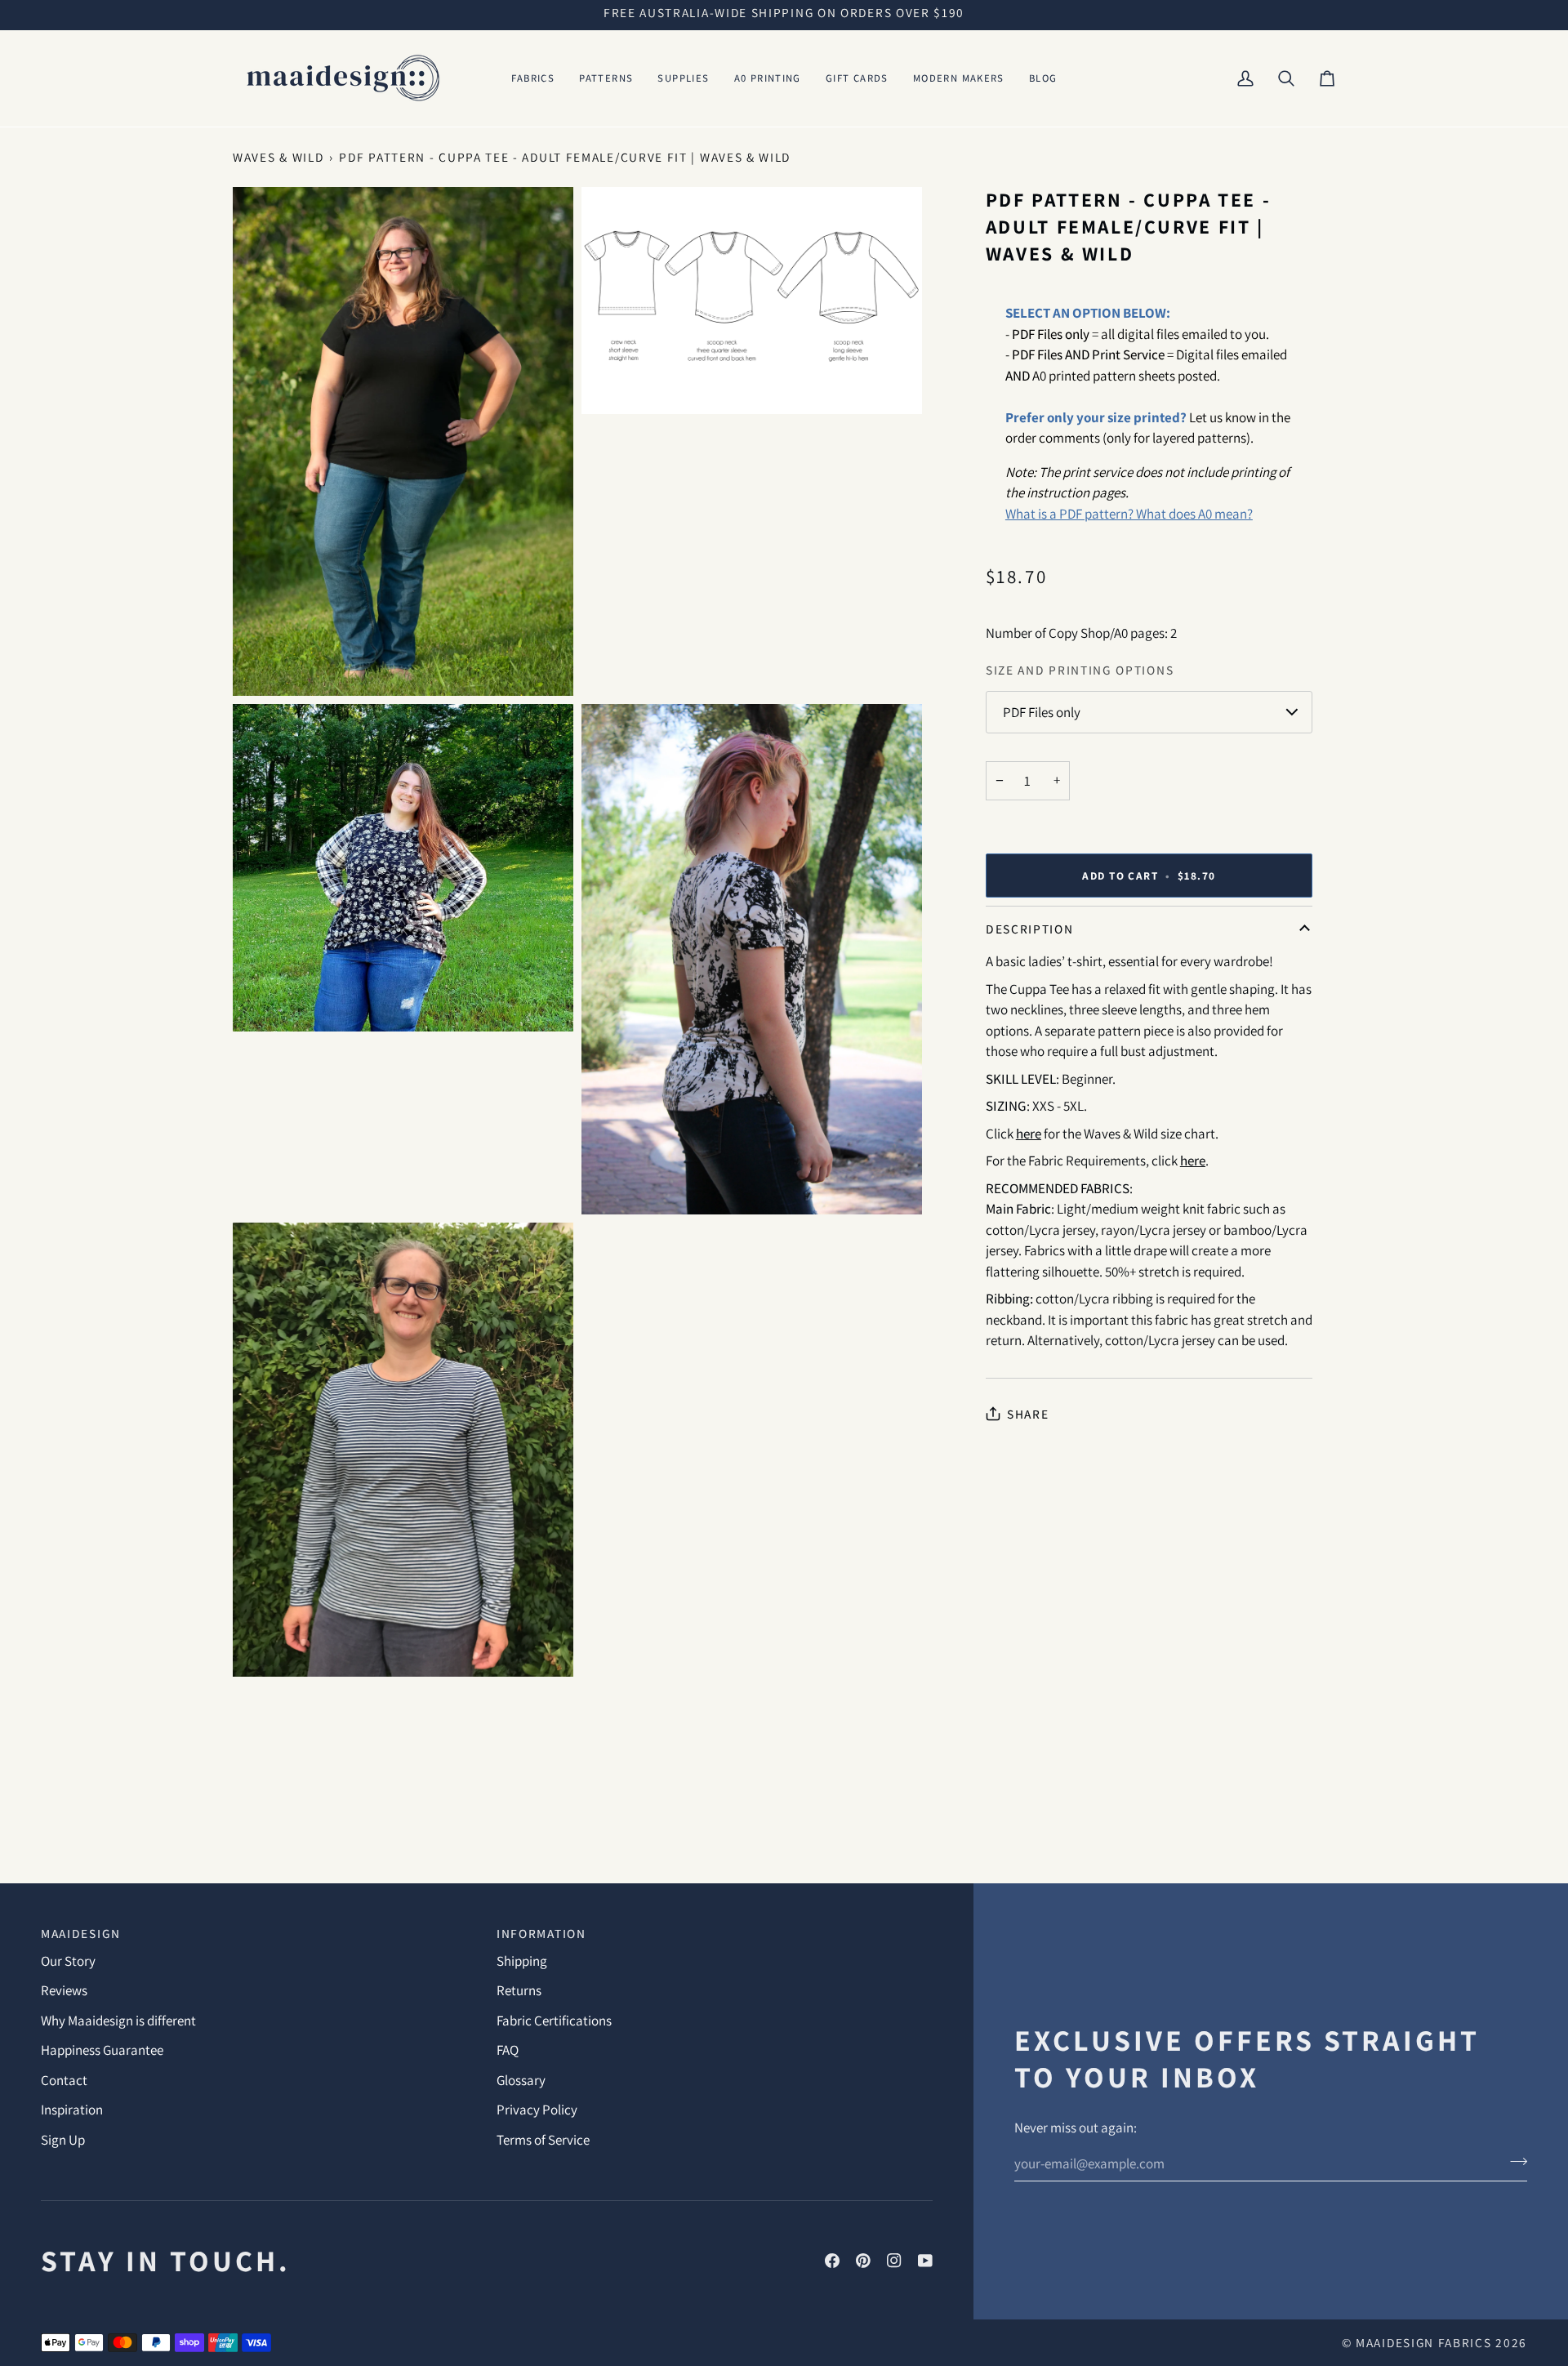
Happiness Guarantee (102, 2050)
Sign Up (63, 2140)
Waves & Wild (278, 157)
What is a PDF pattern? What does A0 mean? (1129, 514)
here (1029, 1134)
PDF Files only (1042, 712)
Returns (519, 1990)
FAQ (508, 2050)
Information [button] (541, 1933)
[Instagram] (894, 2261)
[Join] (1514, 2161)
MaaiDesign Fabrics (1425, 2342)
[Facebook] (832, 2261)
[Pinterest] (863, 2261)
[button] (533, 78)
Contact (64, 2080)
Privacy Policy (537, 2110)
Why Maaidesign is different (118, 2021)
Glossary (521, 2080)
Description (1030, 929)
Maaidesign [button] (81, 1933)
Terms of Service (543, 2140)
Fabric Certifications (554, 2021)
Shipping (522, 1961)
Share (1028, 1414)
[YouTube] (925, 2261)
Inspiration (72, 2110)
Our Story (68, 1961)
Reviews (64, 1990)
